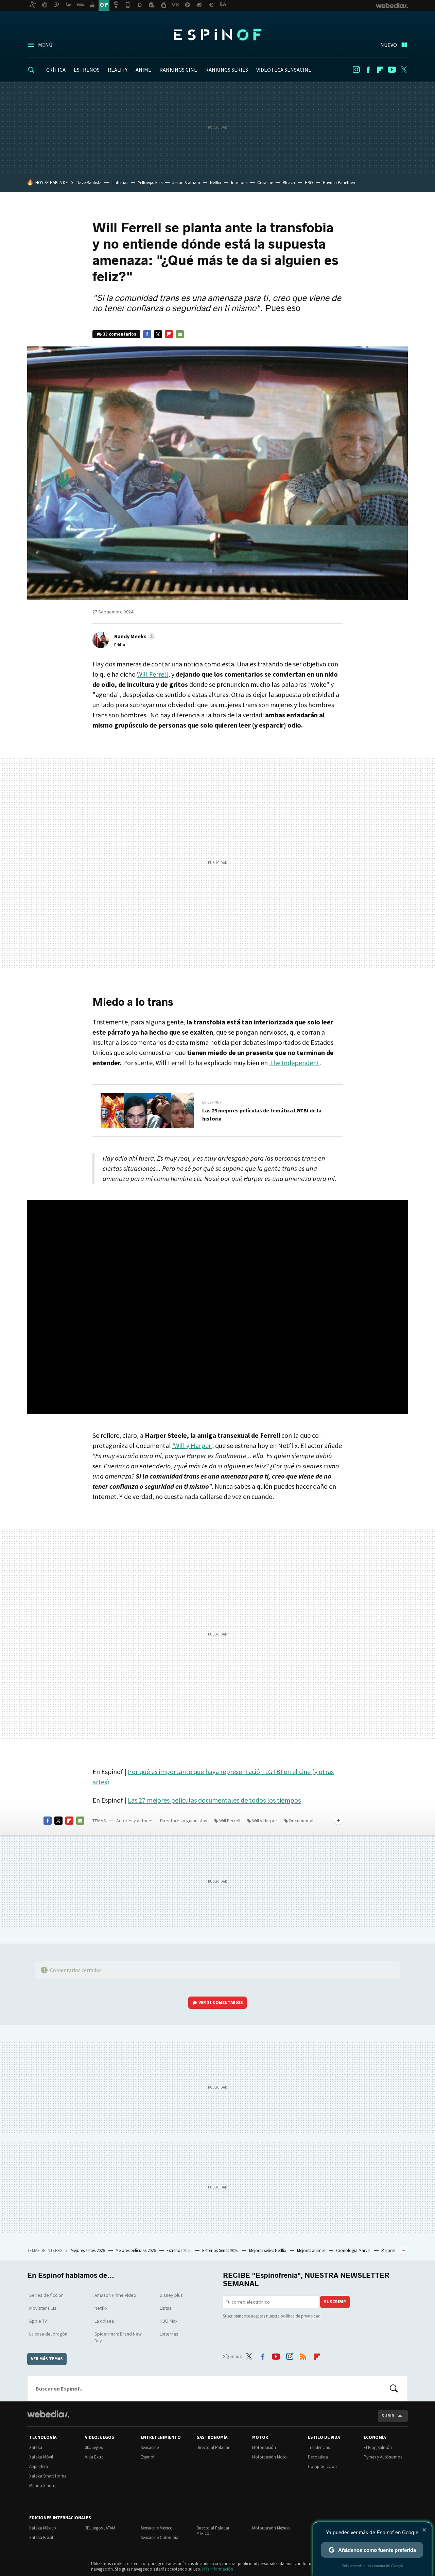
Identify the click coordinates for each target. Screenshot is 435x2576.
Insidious (239, 183)
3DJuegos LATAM (100, 2528)
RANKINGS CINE (178, 70)
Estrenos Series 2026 (221, 2250)
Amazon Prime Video (115, 2295)
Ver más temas (47, 2359)
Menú (45, 45)
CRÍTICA (56, 70)
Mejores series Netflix (268, 2250)
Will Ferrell (153, 674)
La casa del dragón (48, 2334)
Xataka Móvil (41, 2457)
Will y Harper (265, 1821)
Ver (221, 2002)
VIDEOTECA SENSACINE (284, 70)
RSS (303, 2355)
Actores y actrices (135, 1821)
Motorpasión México (271, 2528)
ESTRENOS (87, 70)
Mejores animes (312, 2250)
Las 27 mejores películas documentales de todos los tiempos (214, 1800)
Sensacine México (157, 2528)
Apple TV (38, 2321)
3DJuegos (94, 2447)
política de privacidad (301, 2316)
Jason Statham (186, 183)
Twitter (404, 70)
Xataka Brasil (41, 2537)
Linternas (120, 183)
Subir (388, 2416)
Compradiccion (322, 2466)
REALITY (118, 70)
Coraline (265, 183)
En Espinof (212, 1102)
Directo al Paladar (213, 2447)
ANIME (143, 70)
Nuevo (389, 45)
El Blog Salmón (378, 2447)
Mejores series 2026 (88, 2250)
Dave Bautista (89, 183)
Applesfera (39, 2466)
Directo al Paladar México (213, 2531)
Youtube (392, 70)
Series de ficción (46, 2295)
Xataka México (43, 2528)
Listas (166, 2308)
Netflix (216, 183)
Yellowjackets (150, 183)
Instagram (356, 70)
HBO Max (169, 2321)
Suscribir (335, 2302)
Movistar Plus (43, 2308)
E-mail (180, 334)
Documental (301, 1821)
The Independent (294, 1063)
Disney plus (171, 2295)
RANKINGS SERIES (227, 70)
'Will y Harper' (192, 1445)
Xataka (36, 2447)
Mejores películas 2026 (136, 2250)
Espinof (217, 35)
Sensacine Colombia (160, 2537)
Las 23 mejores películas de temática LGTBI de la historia (262, 1114)
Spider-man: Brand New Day (118, 2337)
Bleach (289, 183)
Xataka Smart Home (48, 2476)
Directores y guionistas (184, 1821)
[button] (134, 636)
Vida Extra (94, 2457)
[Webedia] (48, 2414)
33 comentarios (120, 334)
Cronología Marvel (354, 2250)
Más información (218, 2569)
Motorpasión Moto (269, 2457)
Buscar (394, 2389)
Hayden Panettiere (340, 183)
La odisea (104, 2321)
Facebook (368, 70)
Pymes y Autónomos (383, 2457)
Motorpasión (264, 2447)
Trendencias (319, 2447)
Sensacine (150, 2447)
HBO (309, 183)
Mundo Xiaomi (43, 2485)
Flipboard (380, 70)
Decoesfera (318, 2457)
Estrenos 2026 (179, 2250)
